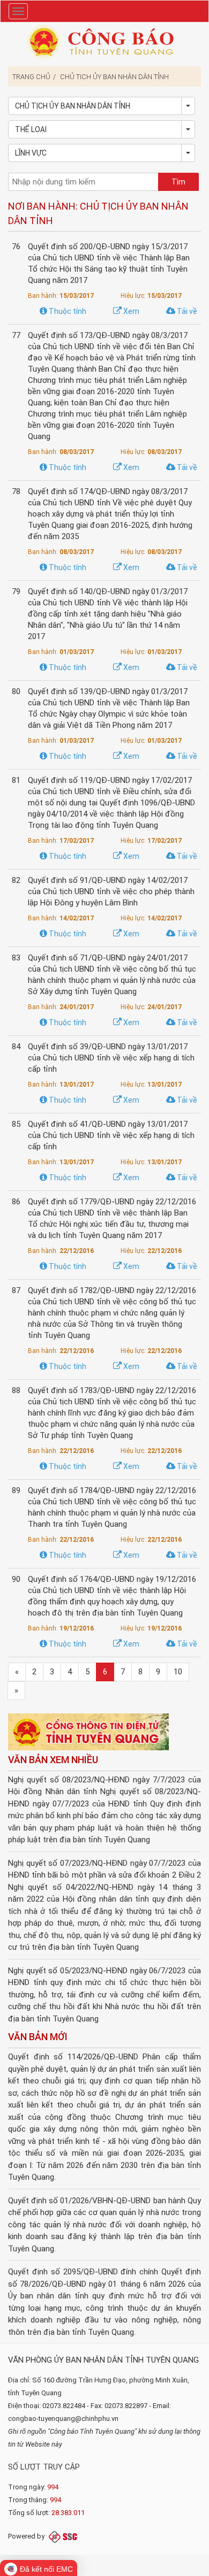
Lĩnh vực (31, 153)
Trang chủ (31, 77)
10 (178, 1672)
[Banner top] (104, 41)
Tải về (186, 311)
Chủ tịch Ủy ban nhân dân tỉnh (114, 77)
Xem (130, 311)
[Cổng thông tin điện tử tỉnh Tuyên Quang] (88, 1733)
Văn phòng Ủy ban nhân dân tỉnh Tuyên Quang (103, 2360)
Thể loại (31, 129)
